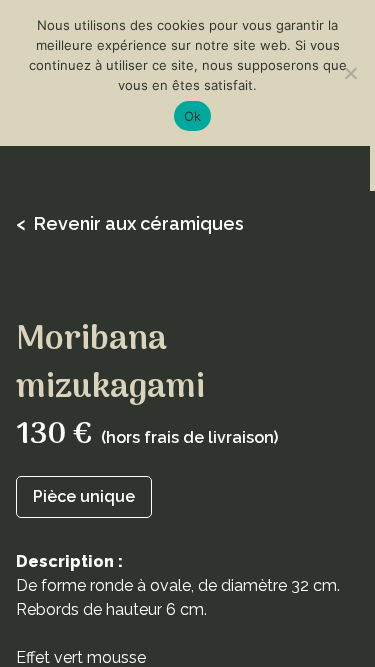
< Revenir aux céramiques (130, 223)
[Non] (350, 73)
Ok (193, 116)
